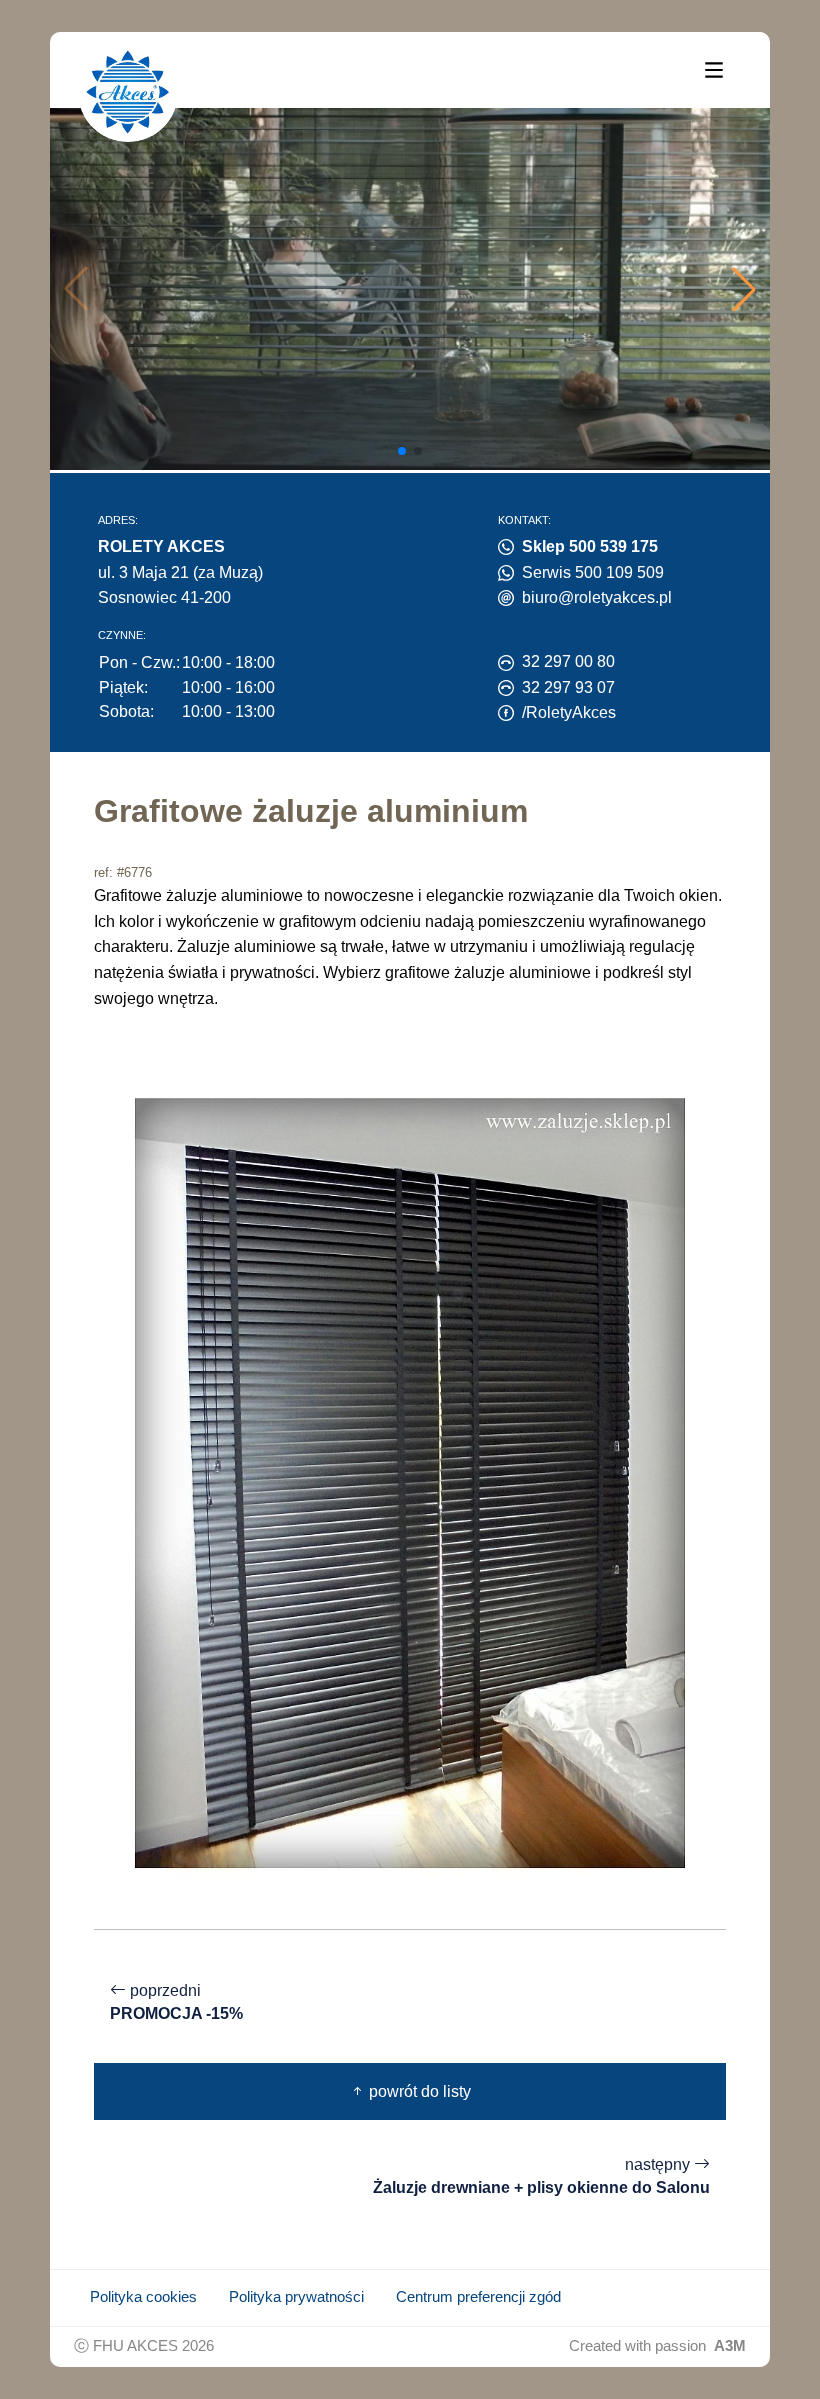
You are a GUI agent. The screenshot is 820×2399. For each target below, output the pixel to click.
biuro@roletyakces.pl (597, 597)
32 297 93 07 (568, 687)
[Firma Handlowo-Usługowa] (128, 92)
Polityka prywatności (296, 2297)
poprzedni (176, 2002)
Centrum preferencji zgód (478, 2297)
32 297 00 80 (568, 661)
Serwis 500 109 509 (593, 572)
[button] (744, 289)
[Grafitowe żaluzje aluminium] (410, 1481)
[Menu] (714, 69)
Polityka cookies (143, 2297)
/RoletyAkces (569, 712)
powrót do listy (418, 2091)
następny (541, 2176)
